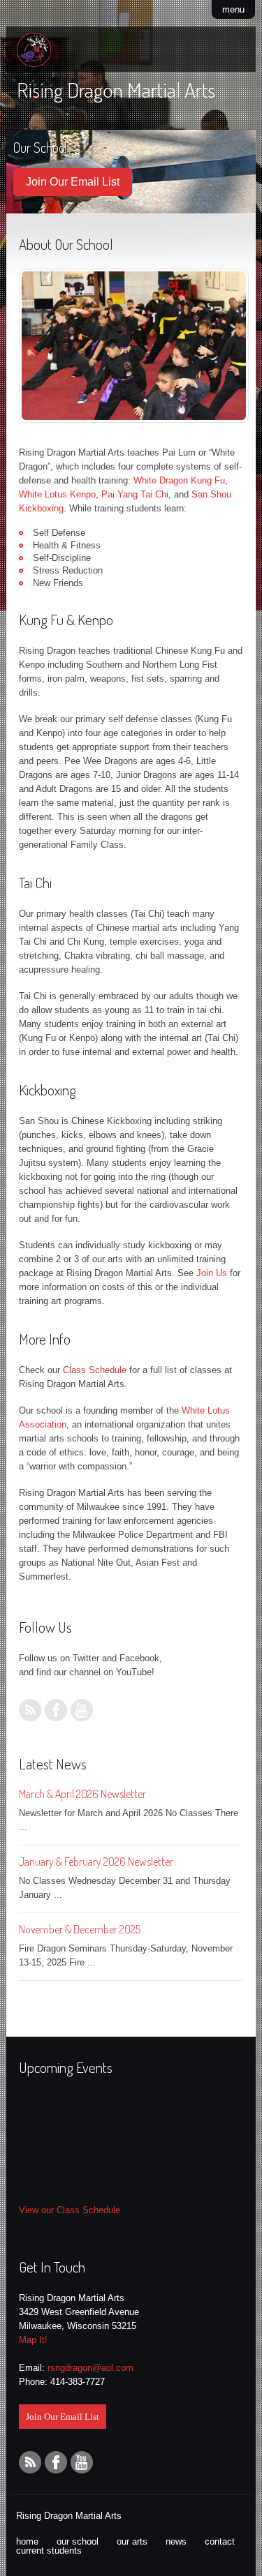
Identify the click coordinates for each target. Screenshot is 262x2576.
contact (220, 2541)
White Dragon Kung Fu (179, 480)
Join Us (212, 1273)
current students (49, 2551)
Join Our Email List (73, 182)
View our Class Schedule (70, 2210)
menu (233, 9)
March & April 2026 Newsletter (82, 1794)
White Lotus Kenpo (57, 494)
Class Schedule (95, 1370)
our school (78, 2541)
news (176, 2541)
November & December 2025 (80, 1929)
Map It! (33, 2340)
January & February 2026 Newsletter (96, 1862)
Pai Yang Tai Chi (135, 494)
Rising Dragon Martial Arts (116, 89)
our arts (132, 2541)
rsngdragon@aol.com (90, 2368)
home (27, 2541)
